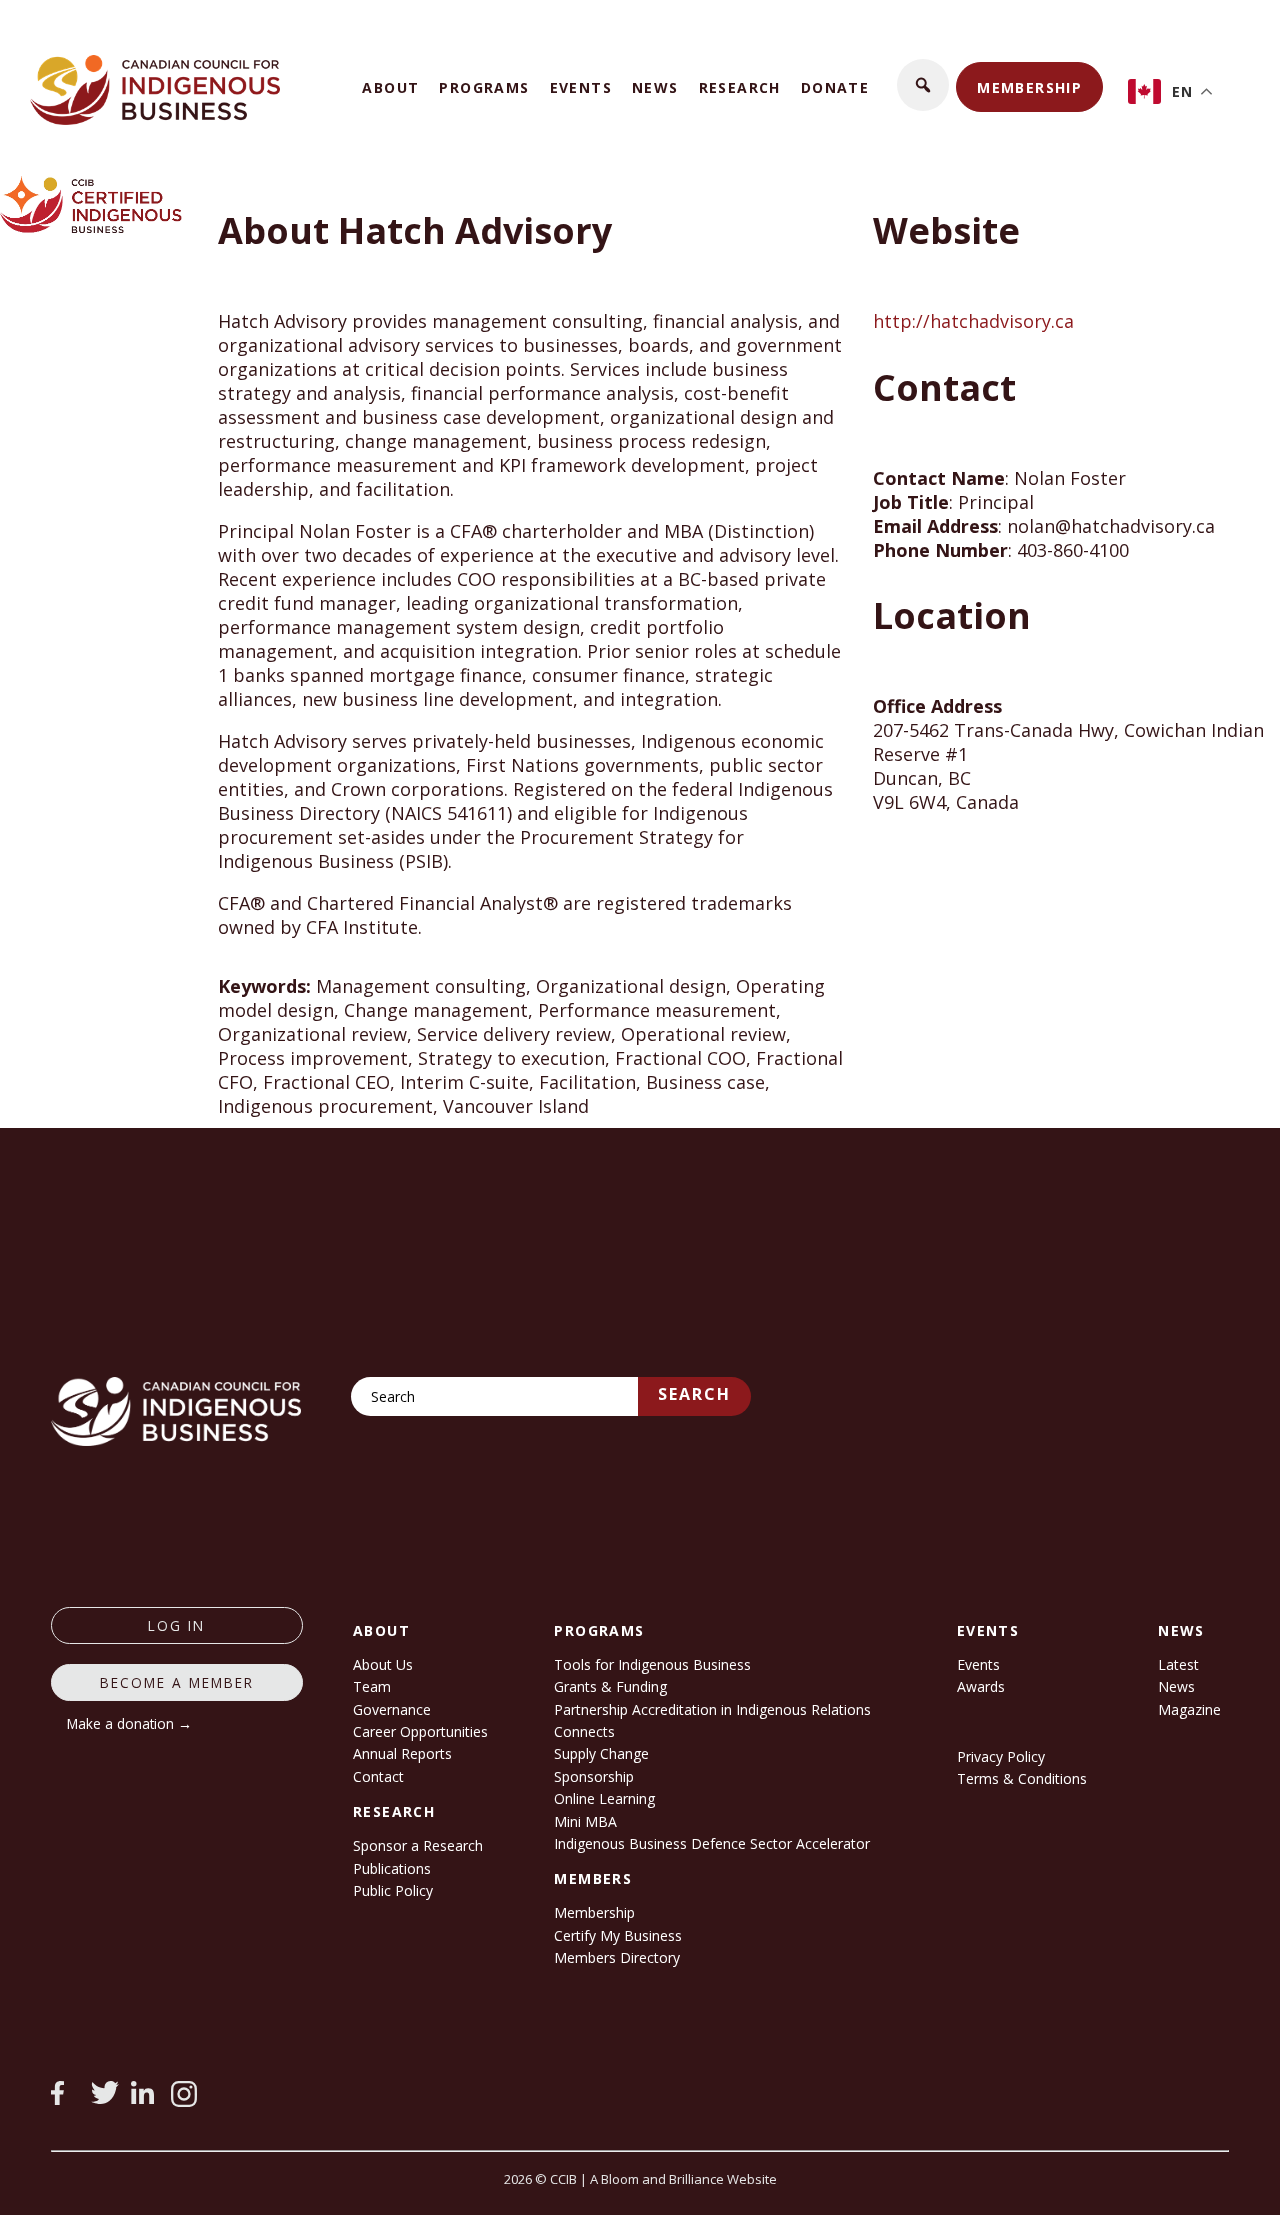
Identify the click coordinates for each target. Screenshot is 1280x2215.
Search (694, 1394)
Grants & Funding (610, 1686)
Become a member (177, 1682)
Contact (378, 1776)
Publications (392, 1868)
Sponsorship (594, 1776)
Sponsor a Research (418, 1845)
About (390, 87)
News (655, 87)
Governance (392, 1709)
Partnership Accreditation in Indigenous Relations (712, 1709)
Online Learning (604, 1798)
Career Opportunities (420, 1731)
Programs (484, 87)
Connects (584, 1731)
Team (372, 1686)
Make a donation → (129, 1723)
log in (176, 1625)
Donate (835, 87)
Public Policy (393, 1890)
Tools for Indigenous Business (652, 1664)
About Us (383, 1664)
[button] (923, 85)
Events (581, 87)
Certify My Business (618, 1935)
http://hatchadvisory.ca (973, 321)
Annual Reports (402, 1753)
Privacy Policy (1001, 1756)
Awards (981, 1686)
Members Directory (617, 1957)
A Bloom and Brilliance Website (683, 2179)
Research (740, 87)
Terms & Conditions (1022, 1778)
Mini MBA (585, 1821)
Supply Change (601, 1753)
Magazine (1189, 1709)
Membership (1029, 87)
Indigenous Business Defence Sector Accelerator (712, 1843)
